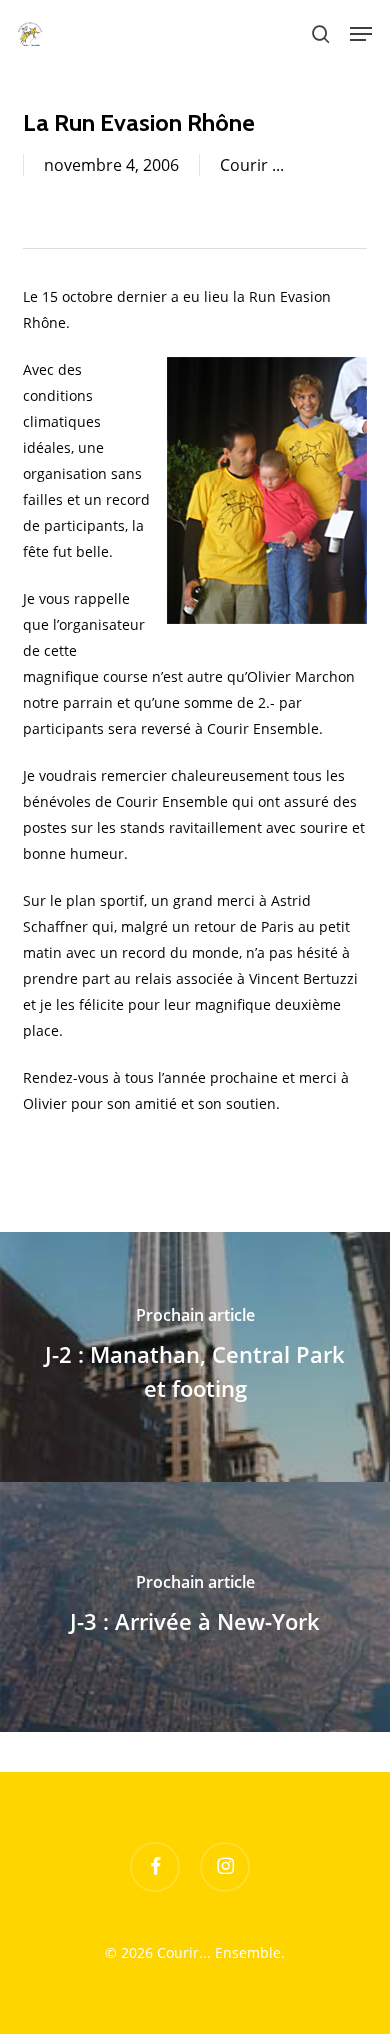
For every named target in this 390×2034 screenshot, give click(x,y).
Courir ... (252, 165)
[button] (361, 34)
